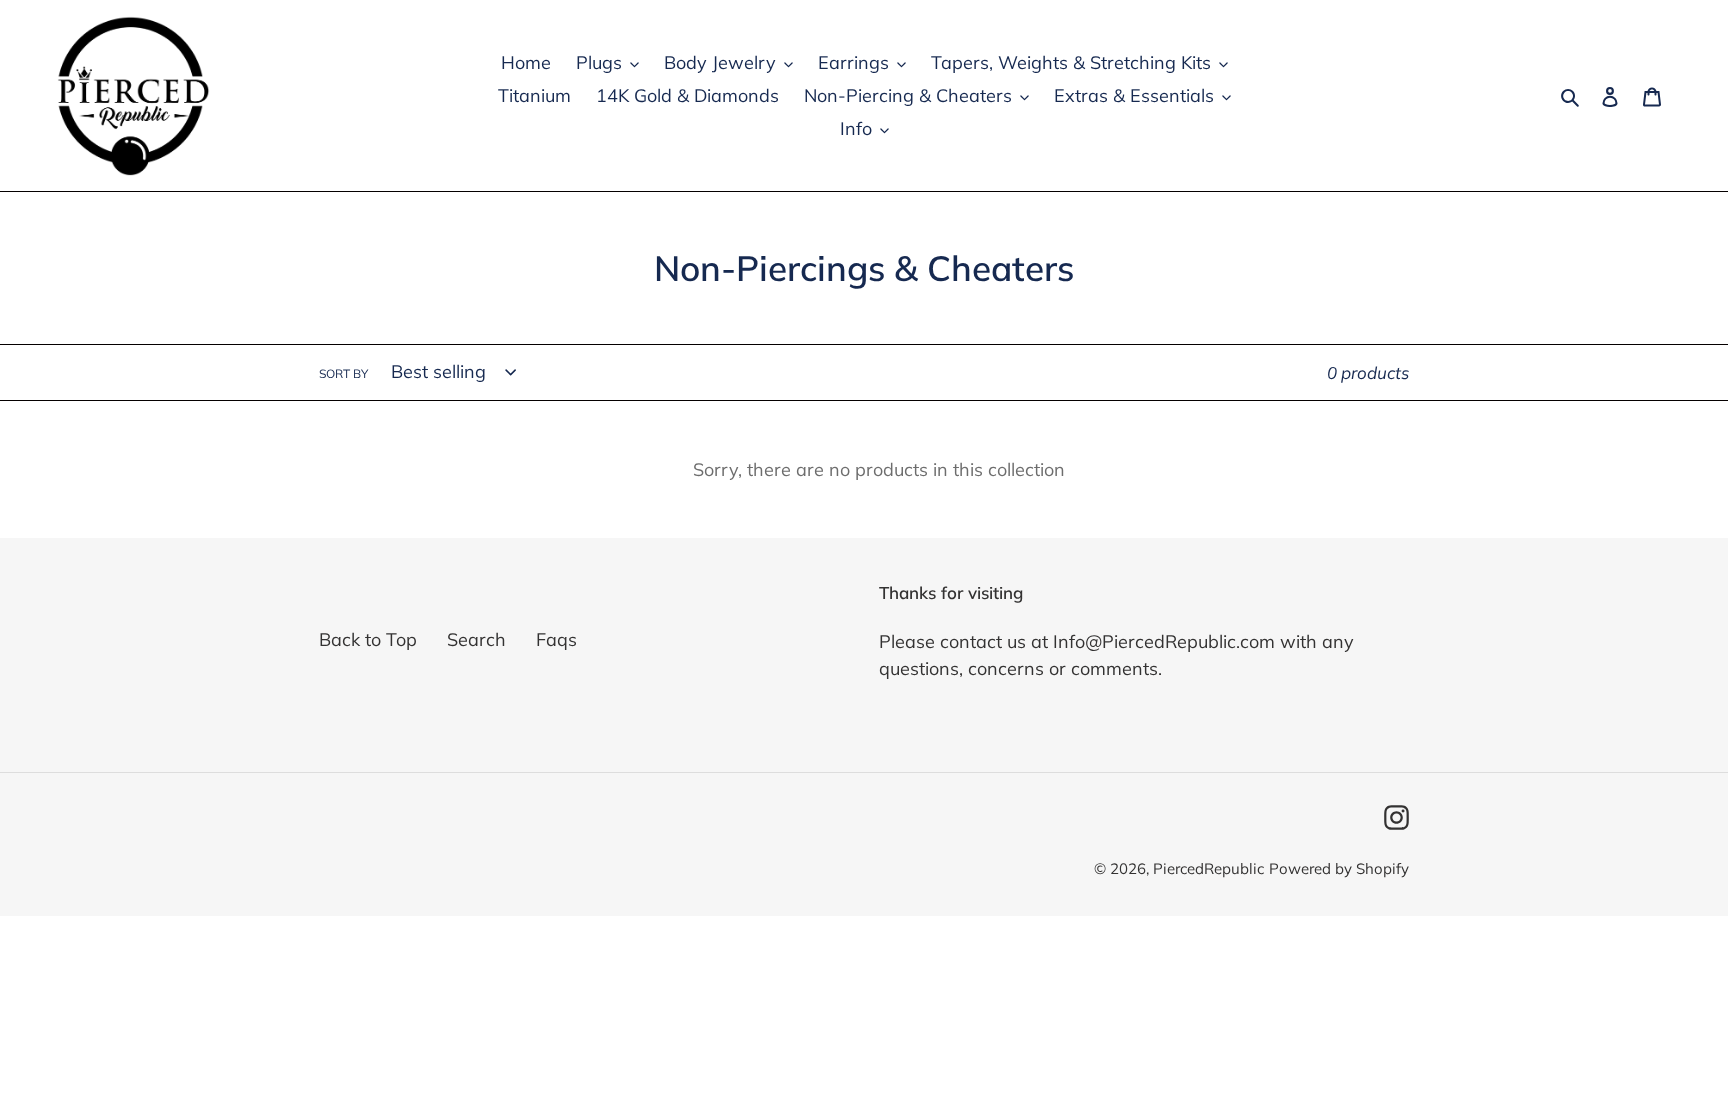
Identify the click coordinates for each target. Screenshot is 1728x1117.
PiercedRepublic (1208, 868)
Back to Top (368, 639)
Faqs (556, 639)
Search (476, 639)
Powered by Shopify (1339, 868)
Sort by (343, 373)
